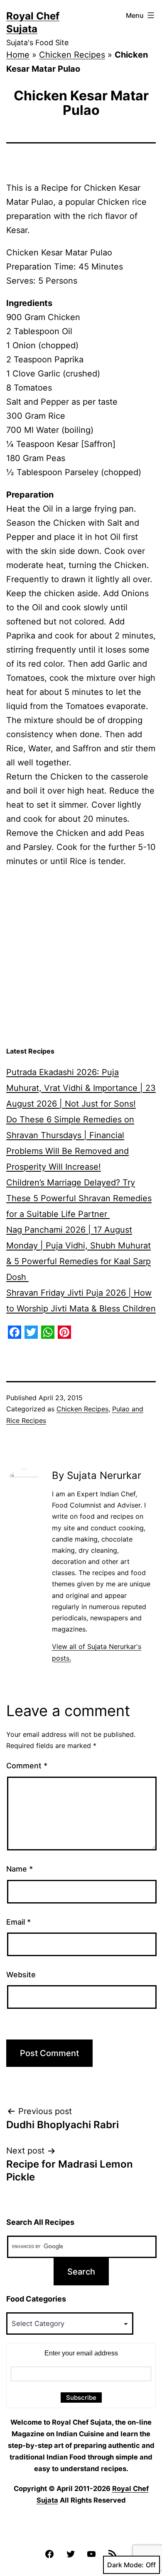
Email (18, 1922)
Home (18, 55)
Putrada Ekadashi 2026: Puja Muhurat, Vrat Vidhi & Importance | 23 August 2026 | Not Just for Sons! (81, 1088)
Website (21, 1975)
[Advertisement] (81, 957)
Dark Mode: (125, 2565)
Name (20, 1869)
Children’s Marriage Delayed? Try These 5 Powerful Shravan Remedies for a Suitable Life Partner (79, 1198)
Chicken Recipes (72, 55)
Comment (27, 1766)
